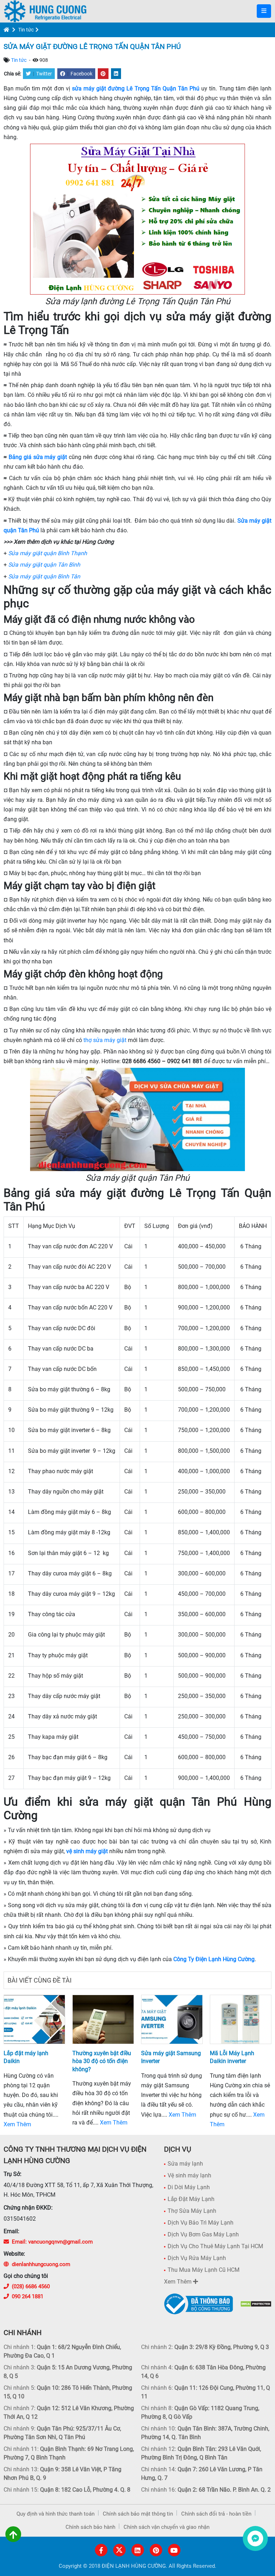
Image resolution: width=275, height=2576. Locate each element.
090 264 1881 (28, 2296)
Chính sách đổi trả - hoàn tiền (216, 2514)
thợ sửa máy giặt (105, 1040)
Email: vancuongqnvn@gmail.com (52, 2242)
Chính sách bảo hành (90, 2527)
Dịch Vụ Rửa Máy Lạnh (197, 2258)
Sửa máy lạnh (185, 2164)
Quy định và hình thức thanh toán (56, 2514)
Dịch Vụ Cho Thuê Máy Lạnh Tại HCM (215, 2246)
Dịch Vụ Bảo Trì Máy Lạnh (201, 2223)
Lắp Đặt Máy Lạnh (191, 2199)
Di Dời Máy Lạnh (189, 2187)
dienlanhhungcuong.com (41, 2264)
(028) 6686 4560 (31, 2286)
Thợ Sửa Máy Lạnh (192, 2211)
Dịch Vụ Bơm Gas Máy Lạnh (203, 2234)
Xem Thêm (17, 2124)
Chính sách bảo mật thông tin (138, 2514)
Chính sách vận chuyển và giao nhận (167, 2527)
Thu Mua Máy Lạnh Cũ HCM (204, 2270)
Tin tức (26, 30)
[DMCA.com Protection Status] (256, 2304)
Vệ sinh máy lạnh (189, 2175)
